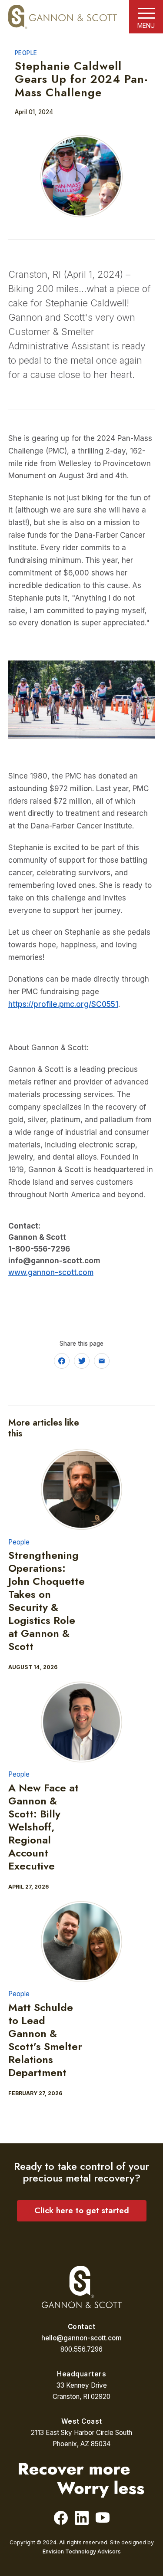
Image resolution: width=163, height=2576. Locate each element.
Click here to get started (82, 2210)
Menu (146, 25)
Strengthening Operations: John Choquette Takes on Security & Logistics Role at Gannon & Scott (47, 1601)
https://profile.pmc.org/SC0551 (63, 1004)
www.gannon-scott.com (51, 1272)
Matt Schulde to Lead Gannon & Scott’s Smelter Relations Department (45, 2040)
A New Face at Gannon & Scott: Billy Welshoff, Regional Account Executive (43, 1827)
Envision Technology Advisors (82, 2551)
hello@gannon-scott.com (81, 2338)
